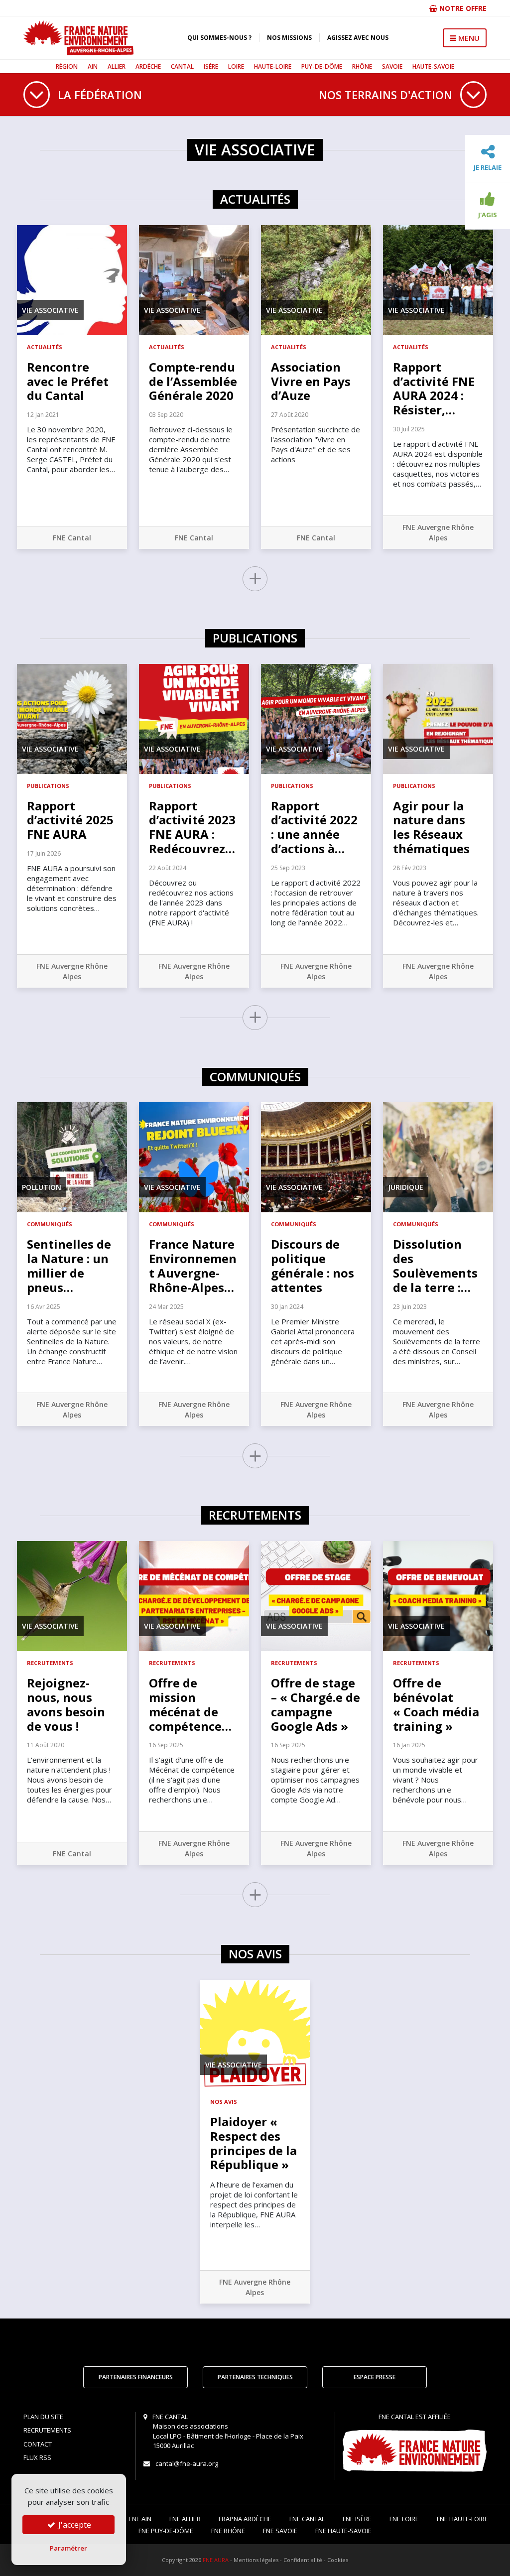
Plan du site (43, 2417)
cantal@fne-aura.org (187, 2463)
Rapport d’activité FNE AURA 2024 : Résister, (434, 388)
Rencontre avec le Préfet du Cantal (68, 381)
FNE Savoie (280, 2531)
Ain (93, 66)
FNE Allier (185, 2519)
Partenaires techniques (255, 2377)
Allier (117, 66)
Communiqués (50, 1224)
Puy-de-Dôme (322, 66)
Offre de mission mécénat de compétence (190, 1704)
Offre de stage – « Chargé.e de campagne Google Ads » (316, 1704)
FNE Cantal (72, 538)
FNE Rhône (228, 2531)
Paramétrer (68, 2548)
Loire (236, 66)
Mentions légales (256, 2560)
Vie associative (50, 310)
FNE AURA (216, 2560)
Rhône (362, 66)
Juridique (406, 1187)
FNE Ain (140, 2519)
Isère (211, 66)
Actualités (45, 347)
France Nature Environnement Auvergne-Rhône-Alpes (193, 1265)
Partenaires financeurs (136, 2377)
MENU (468, 38)
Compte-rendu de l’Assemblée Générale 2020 (193, 381)
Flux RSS (37, 2457)
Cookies (338, 2560)
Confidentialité (303, 2560)
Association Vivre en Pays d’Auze (311, 381)
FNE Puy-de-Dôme (166, 2531)
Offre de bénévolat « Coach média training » (436, 1704)
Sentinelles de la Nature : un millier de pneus (69, 1265)
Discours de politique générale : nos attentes (313, 1265)
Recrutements (50, 1663)
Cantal (182, 66)
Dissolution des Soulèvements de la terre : (435, 1265)
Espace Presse (375, 2377)
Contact (38, 2444)
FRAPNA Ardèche (245, 2519)
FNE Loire (404, 2519)
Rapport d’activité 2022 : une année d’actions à (314, 827)
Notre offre (462, 8)
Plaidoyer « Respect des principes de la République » (254, 2143)
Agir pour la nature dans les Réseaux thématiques (431, 827)
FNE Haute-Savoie (343, 2531)
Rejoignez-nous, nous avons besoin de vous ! (66, 1704)
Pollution (42, 1187)
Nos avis (224, 2102)
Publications (48, 786)
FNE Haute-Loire (462, 2519)
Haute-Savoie (433, 66)
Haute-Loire (273, 66)
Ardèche (148, 66)
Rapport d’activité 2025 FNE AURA (70, 820)
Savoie (392, 66)
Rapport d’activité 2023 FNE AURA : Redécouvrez (192, 827)
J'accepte (74, 2525)
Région (67, 66)
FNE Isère (357, 2519)
